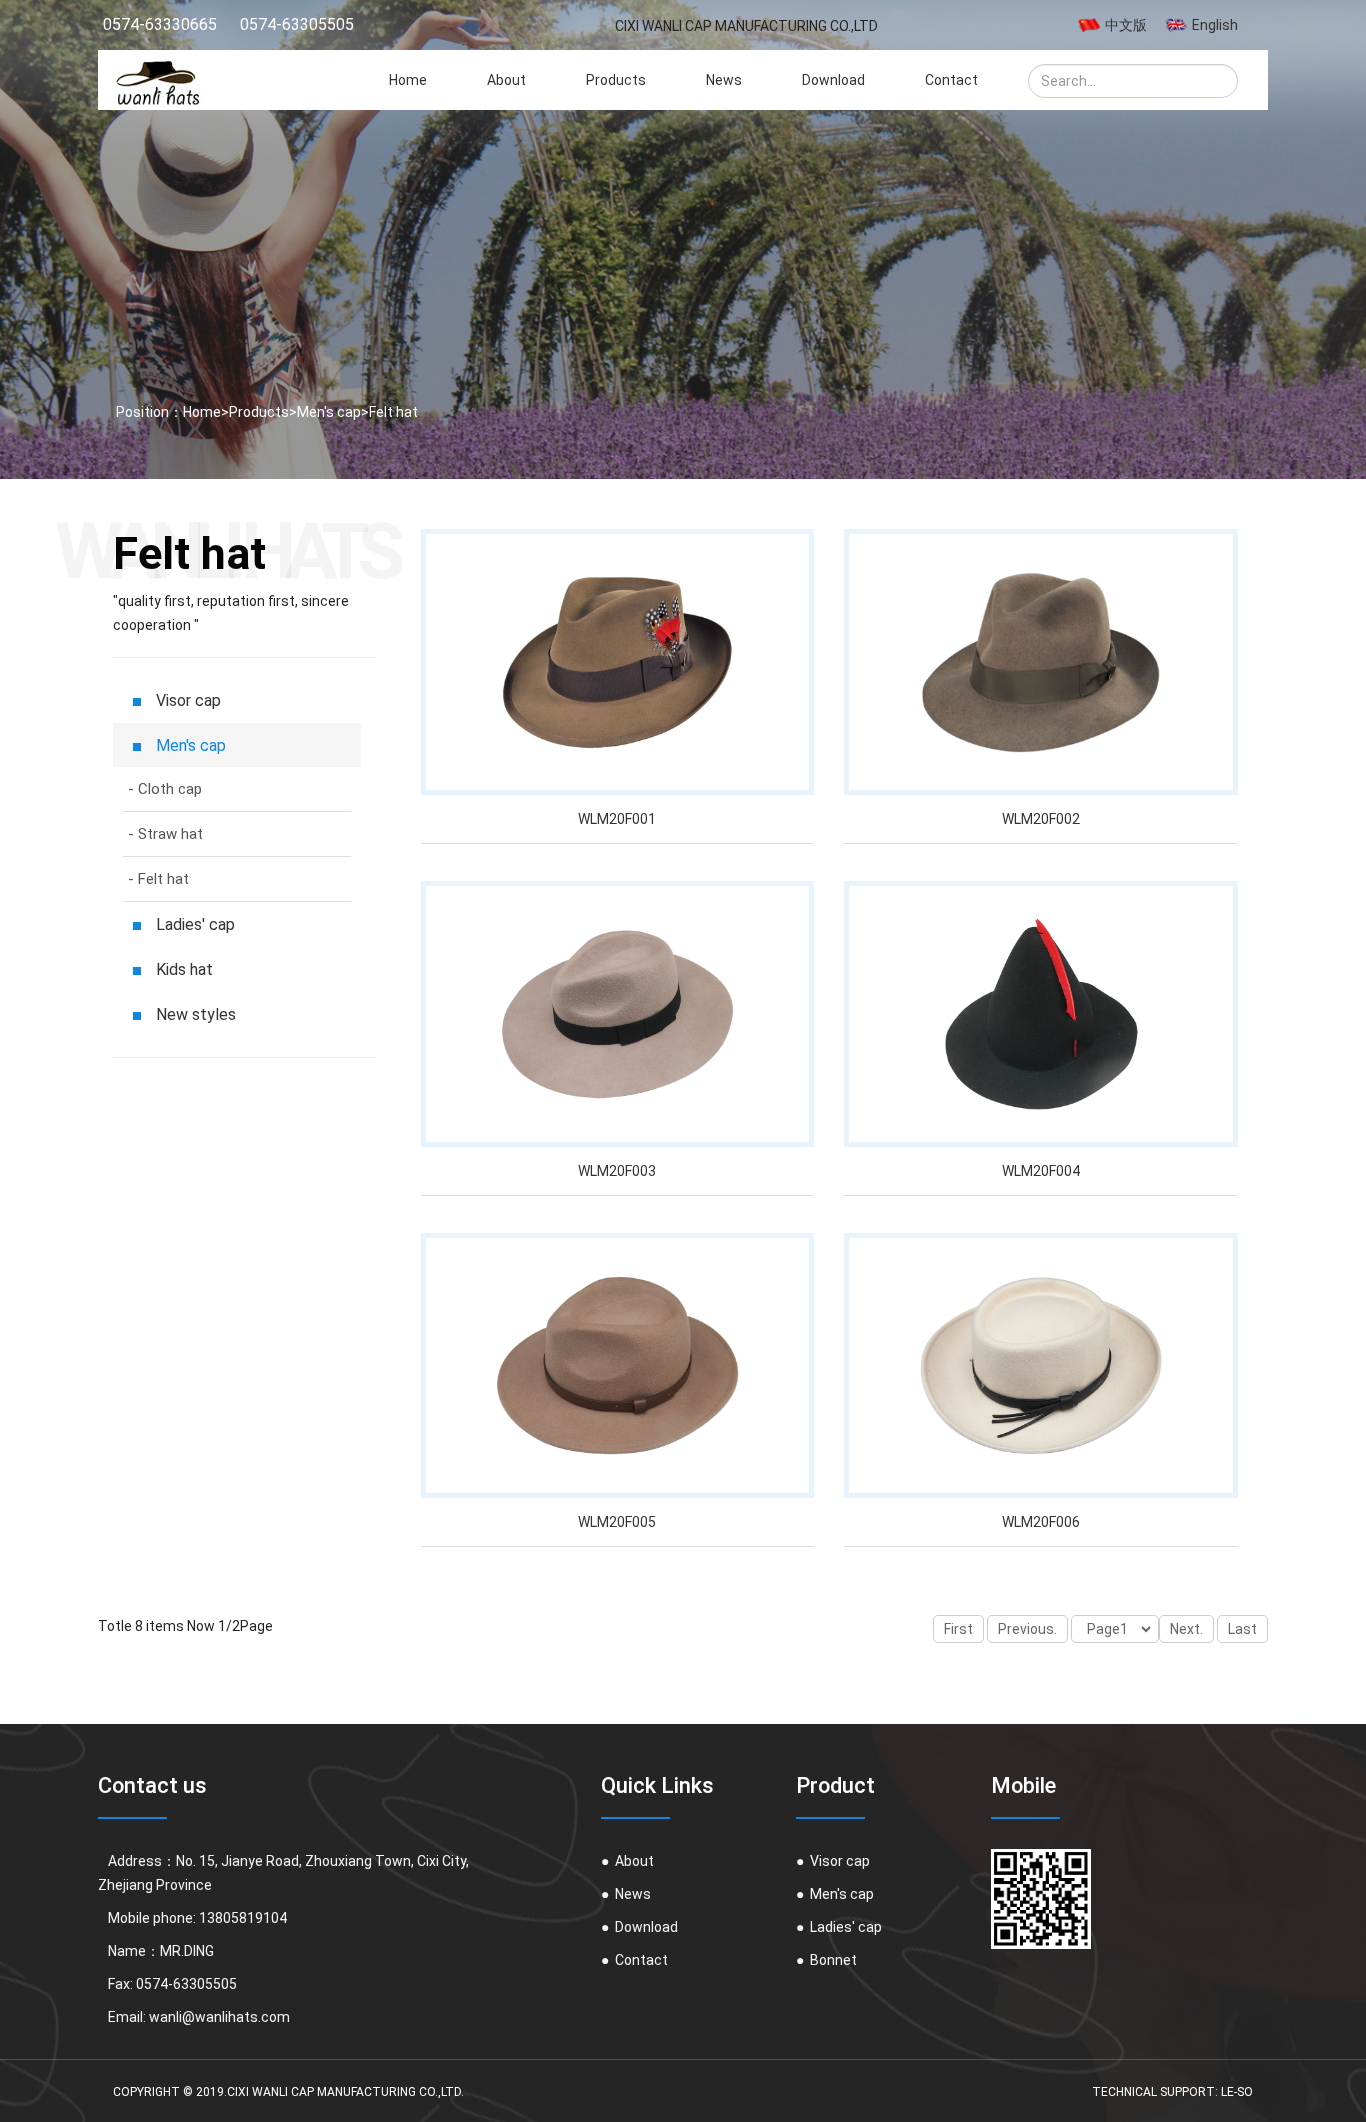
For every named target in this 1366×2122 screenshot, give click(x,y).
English (1215, 25)
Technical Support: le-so (1172, 2092)
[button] (1225, 91)
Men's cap (329, 412)
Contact (951, 80)
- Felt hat (158, 879)
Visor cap (833, 1861)
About (506, 80)
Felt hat (393, 412)
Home (408, 80)
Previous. (1027, 1629)
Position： (148, 412)
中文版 (1126, 25)
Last (1242, 1629)
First (958, 1629)
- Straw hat (165, 834)
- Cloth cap (165, 789)
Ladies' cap (839, 1927)
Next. (1186, 1629)
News (724, 80)
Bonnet (826, 1960)
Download (833, 80)
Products (616, 80)
